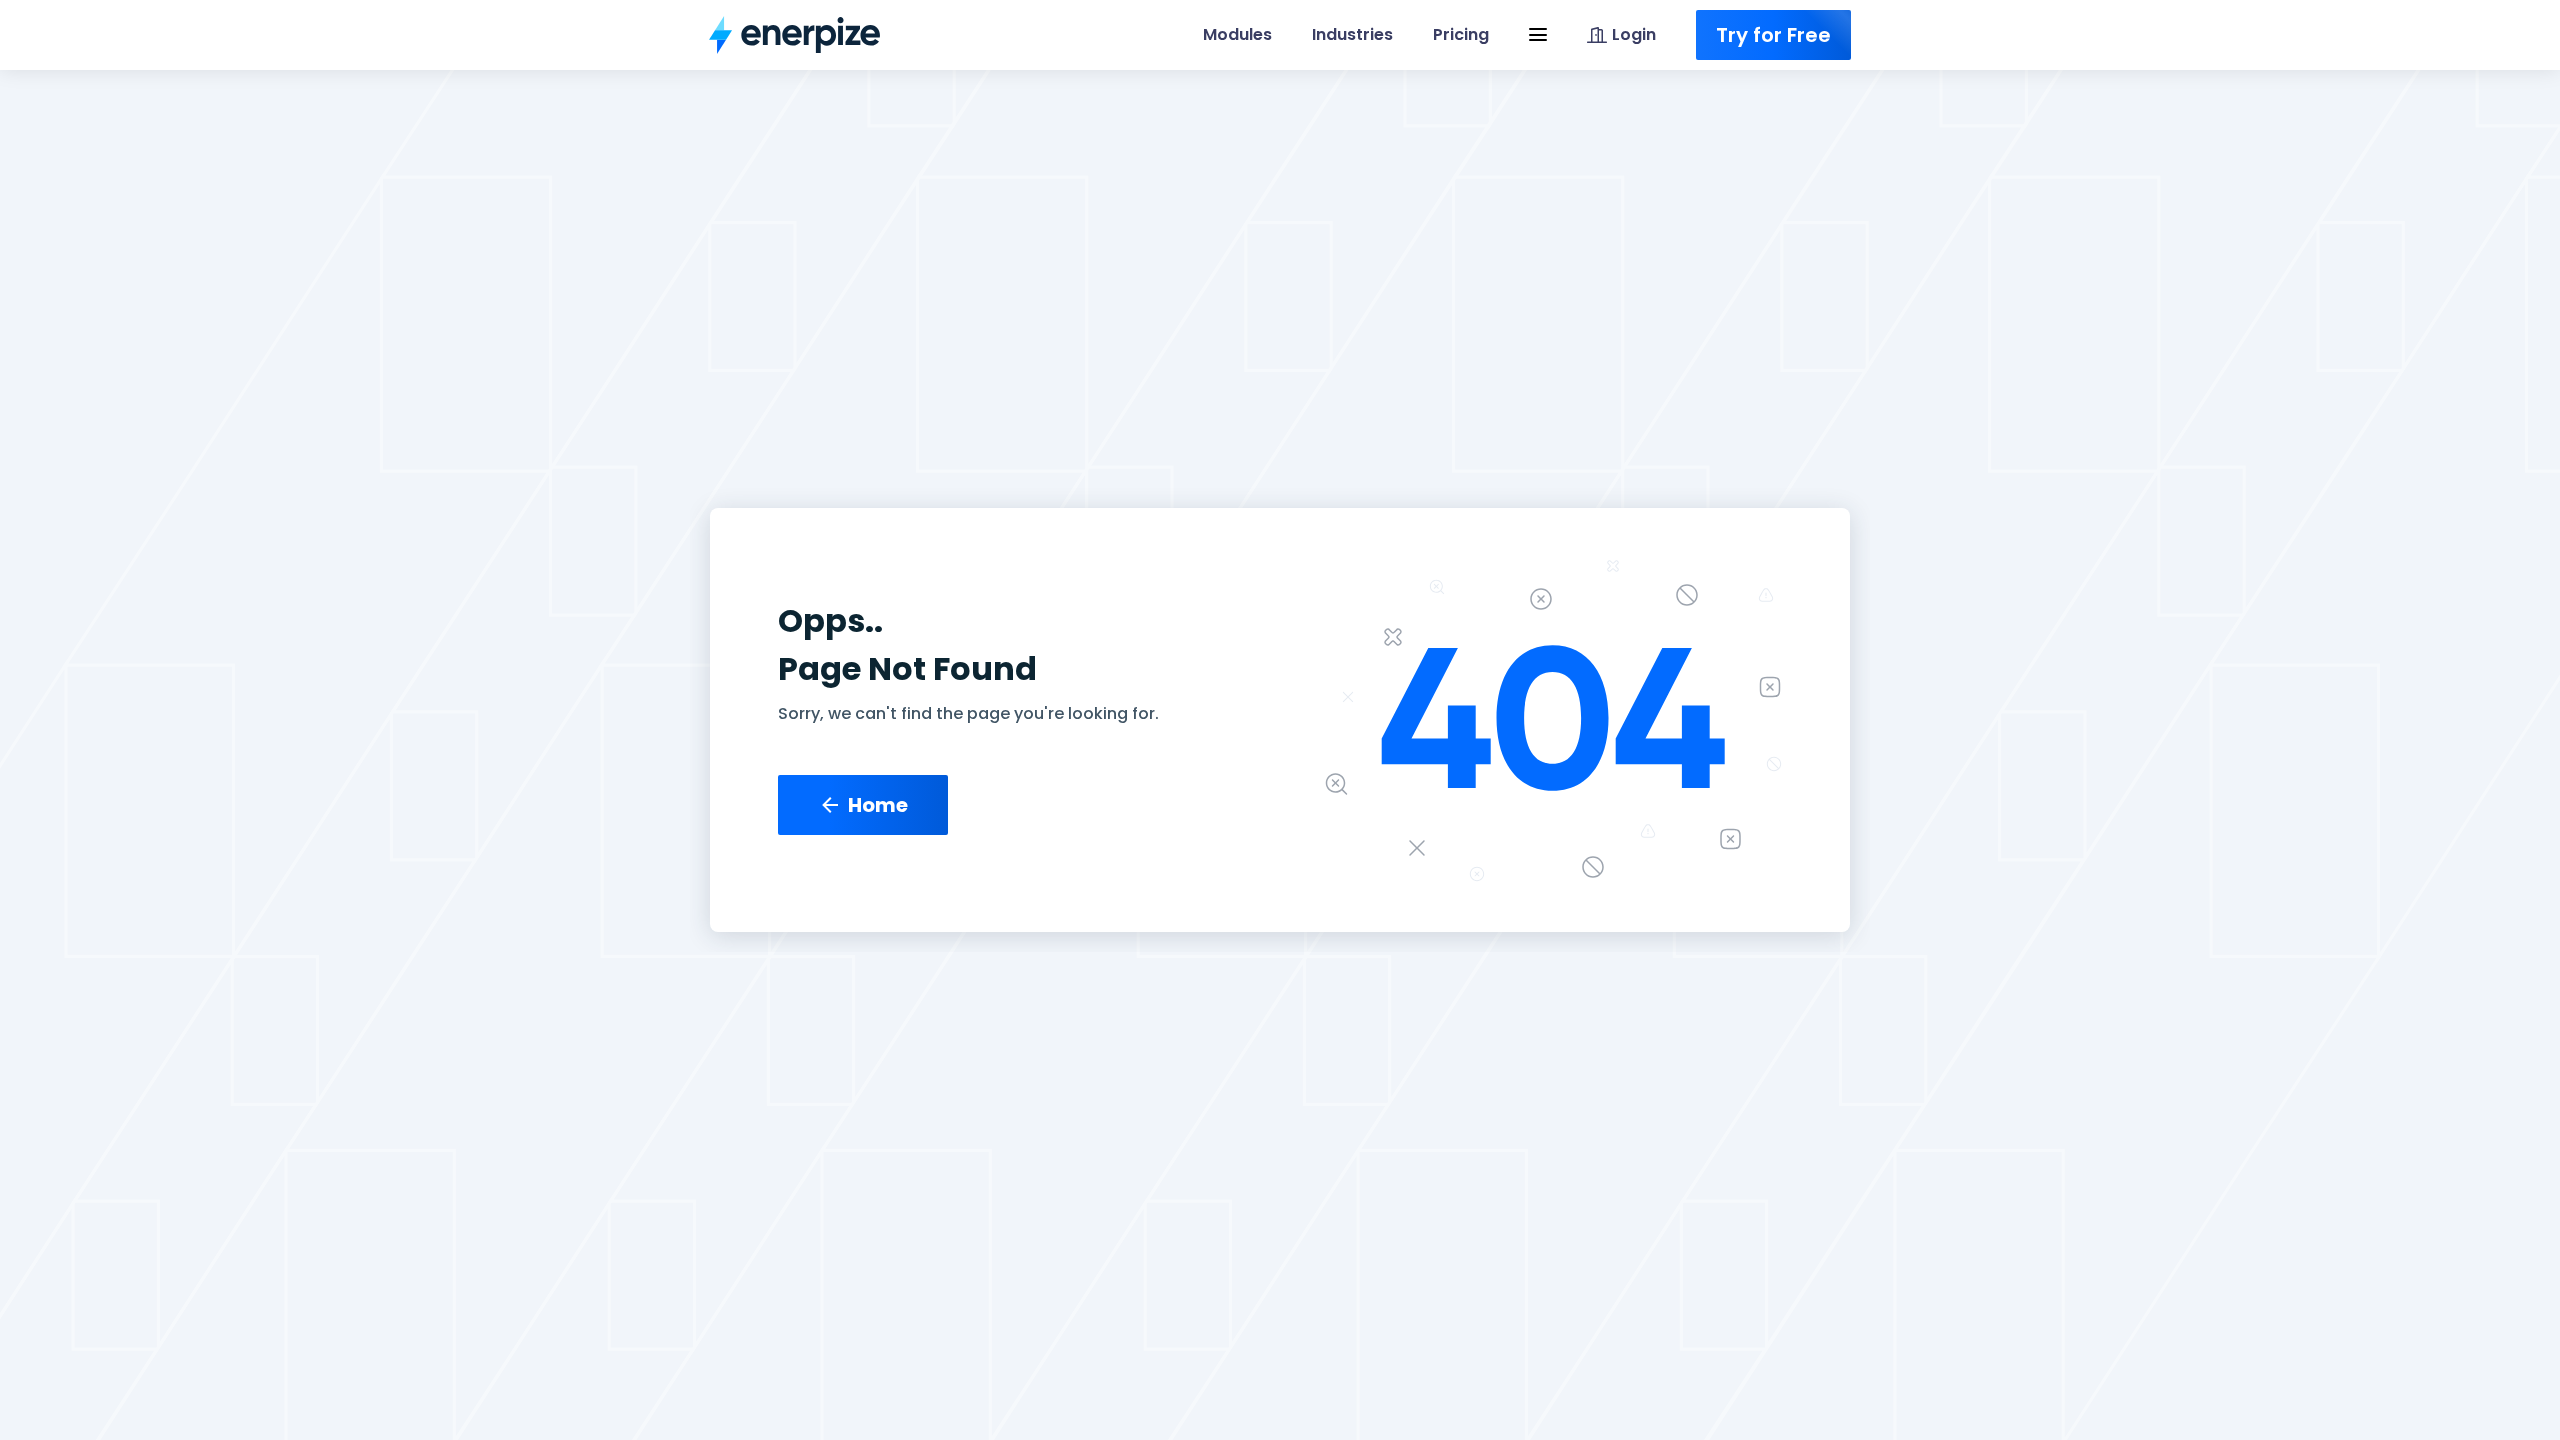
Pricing (1461, 34)
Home (878, 805)
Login (1634, 34)
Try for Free (1773, 35)
